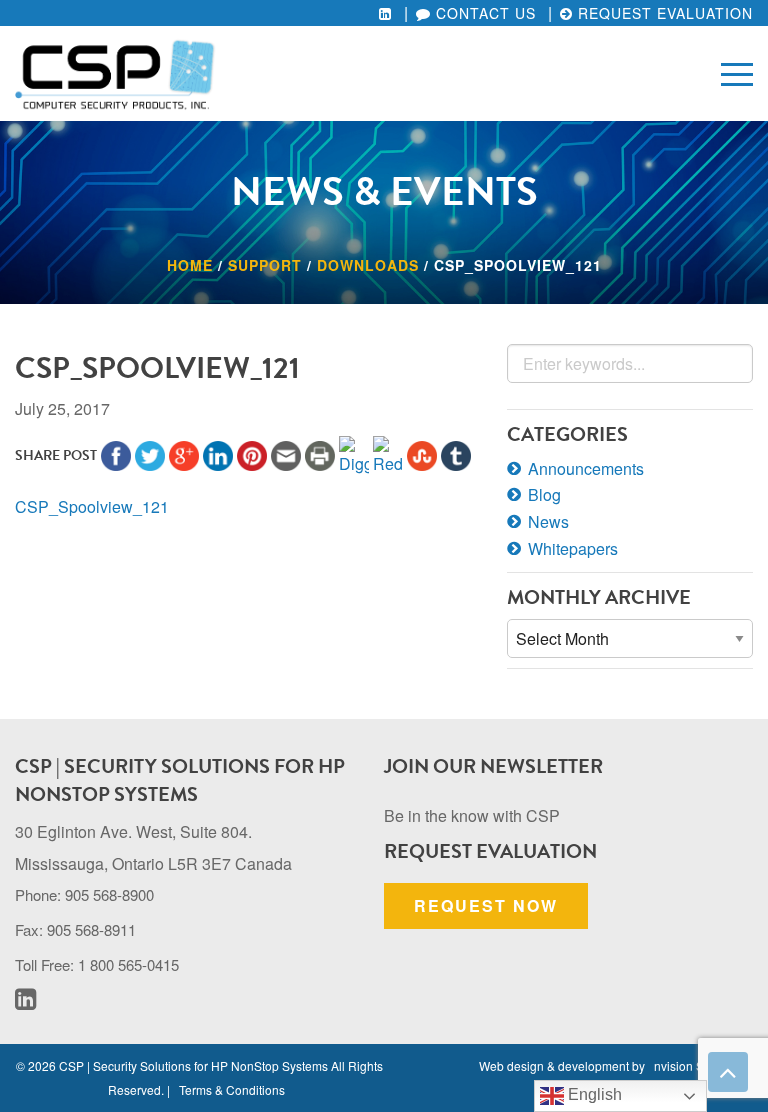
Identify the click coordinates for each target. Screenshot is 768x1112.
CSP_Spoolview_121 (92, 506)
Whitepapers (573, 548)
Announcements (586, 468)
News (548, 521)
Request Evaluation (663, 13)
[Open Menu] (737, 73)
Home (190, 265)
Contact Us (483, 13)
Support (265, 265)
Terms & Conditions (232, 1089)
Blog (544, 494)
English (593, 1094)
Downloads (368, 265)
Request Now (486, 905)
